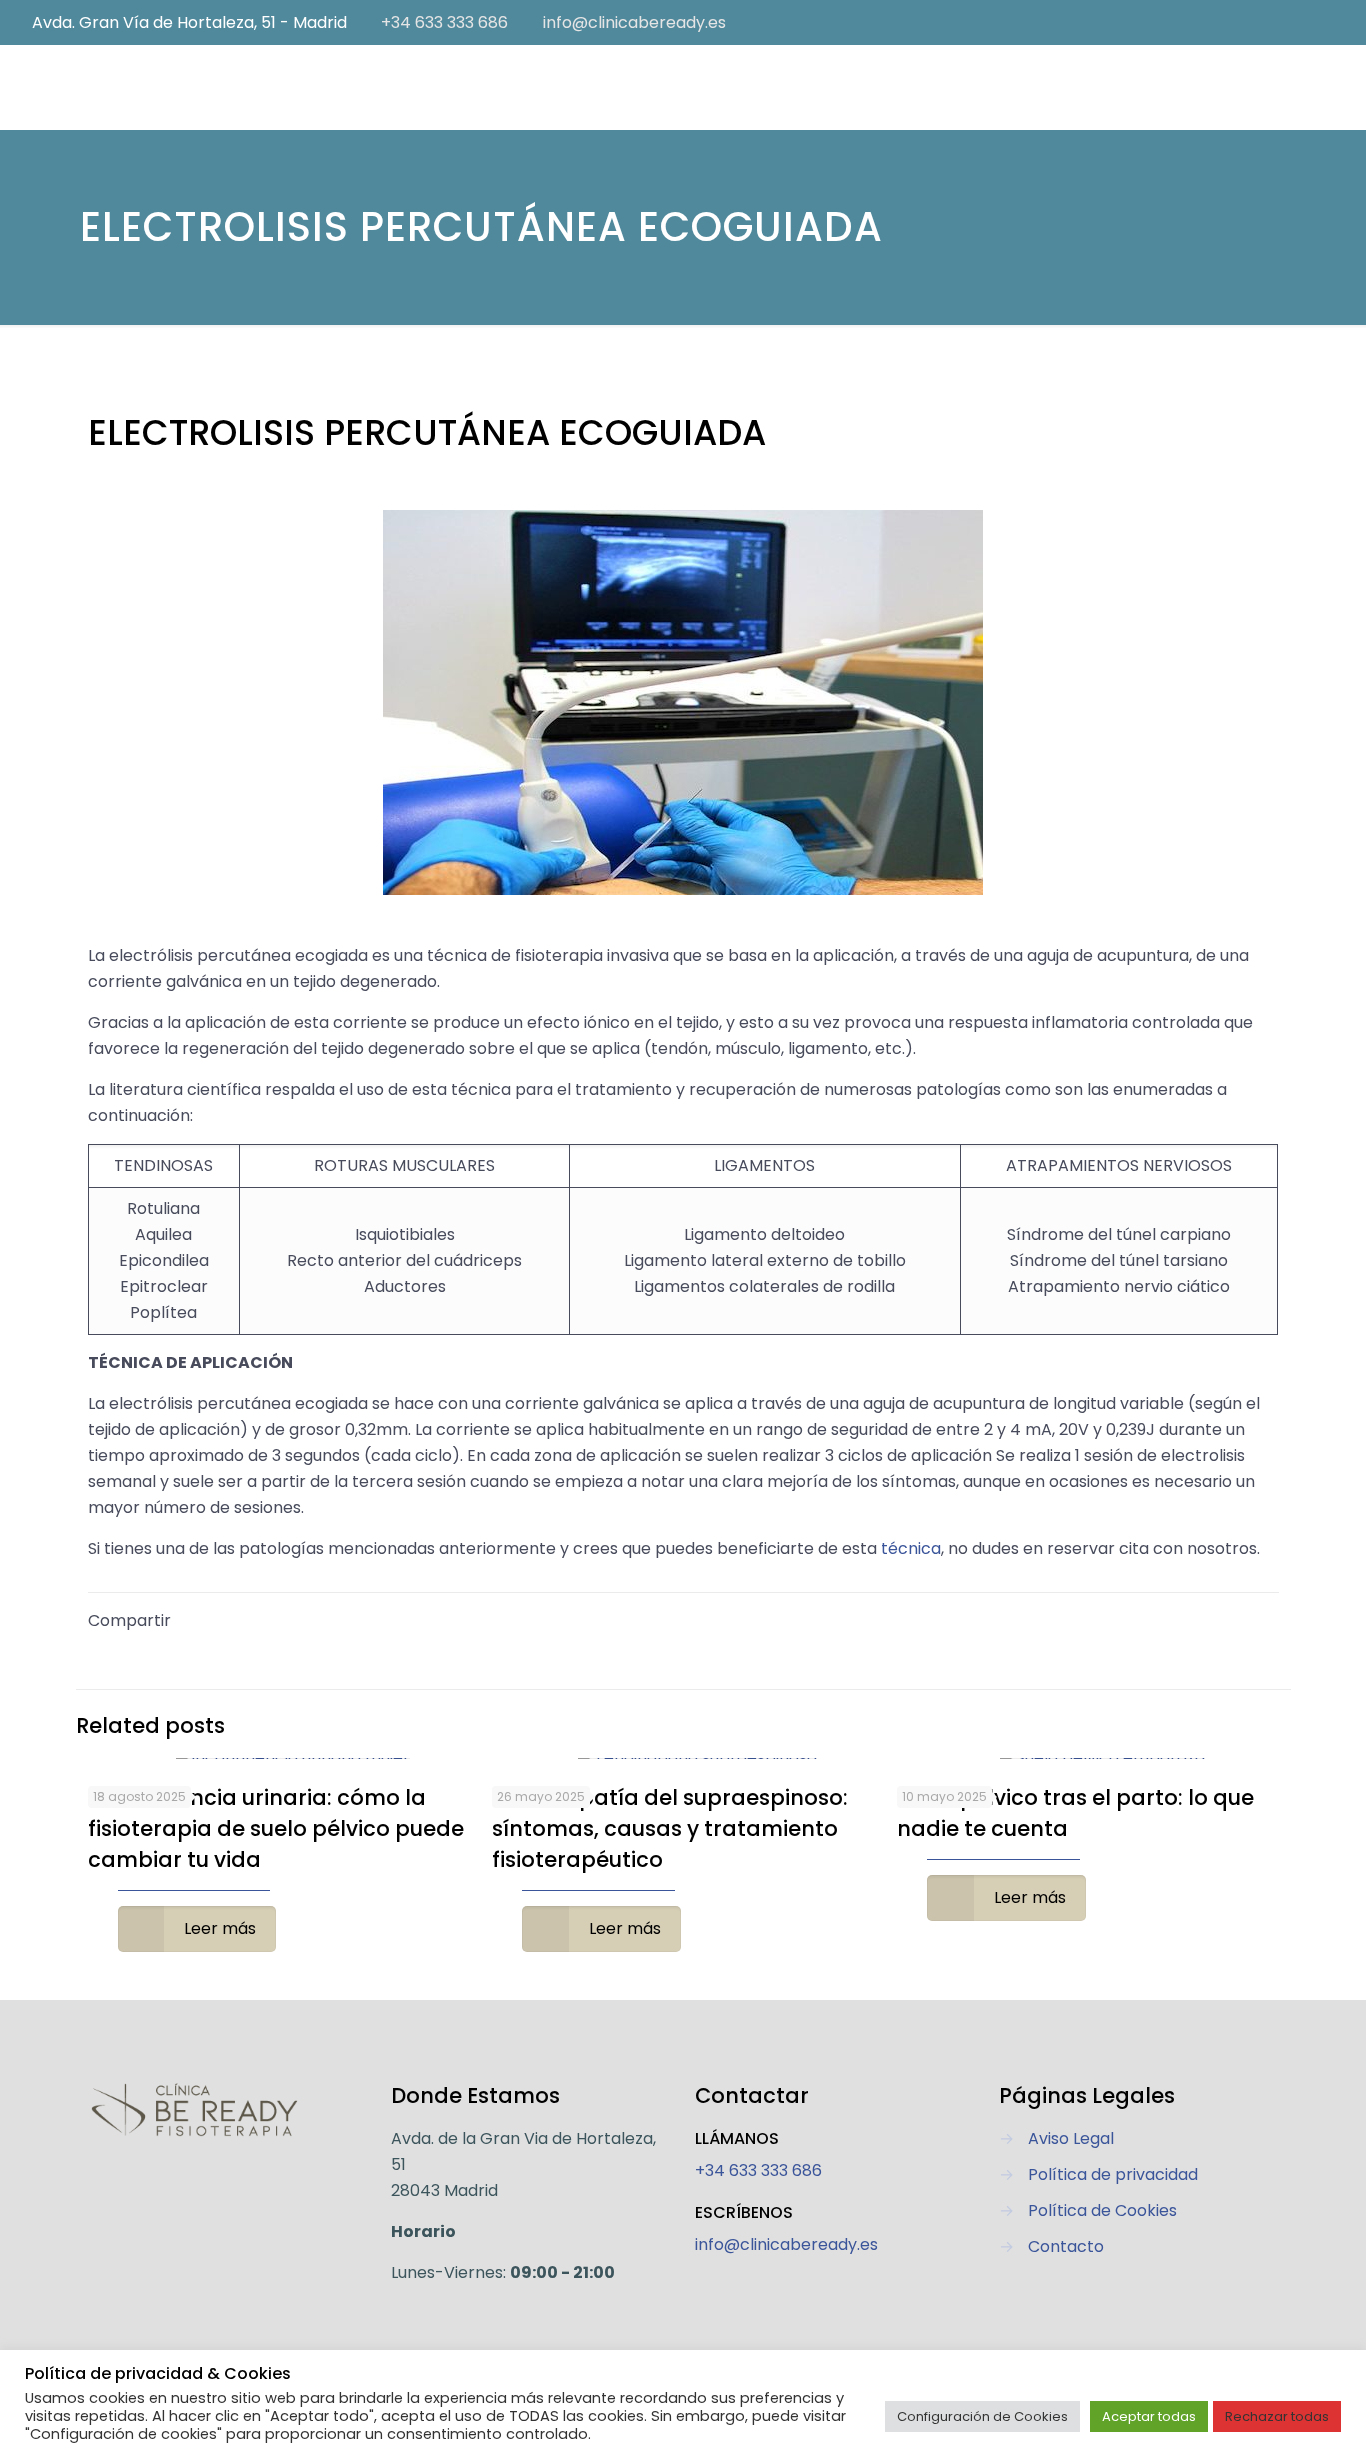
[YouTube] (1296, 22)
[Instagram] (1323, 22)
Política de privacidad (1113, 2174)
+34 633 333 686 (444, 22)
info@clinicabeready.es (634, 22)
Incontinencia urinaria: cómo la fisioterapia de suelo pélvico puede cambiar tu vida (276, 1828)
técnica (911, 1548)
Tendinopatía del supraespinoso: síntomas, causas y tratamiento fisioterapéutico (670, 1828)
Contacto (1066, 2246)
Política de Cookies (1102, 2210)
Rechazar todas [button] (1277, 2416)
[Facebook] (1269, 22)
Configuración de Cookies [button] (982, 2416)
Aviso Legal (1071, 2138)
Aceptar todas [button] (1149, 2416)
